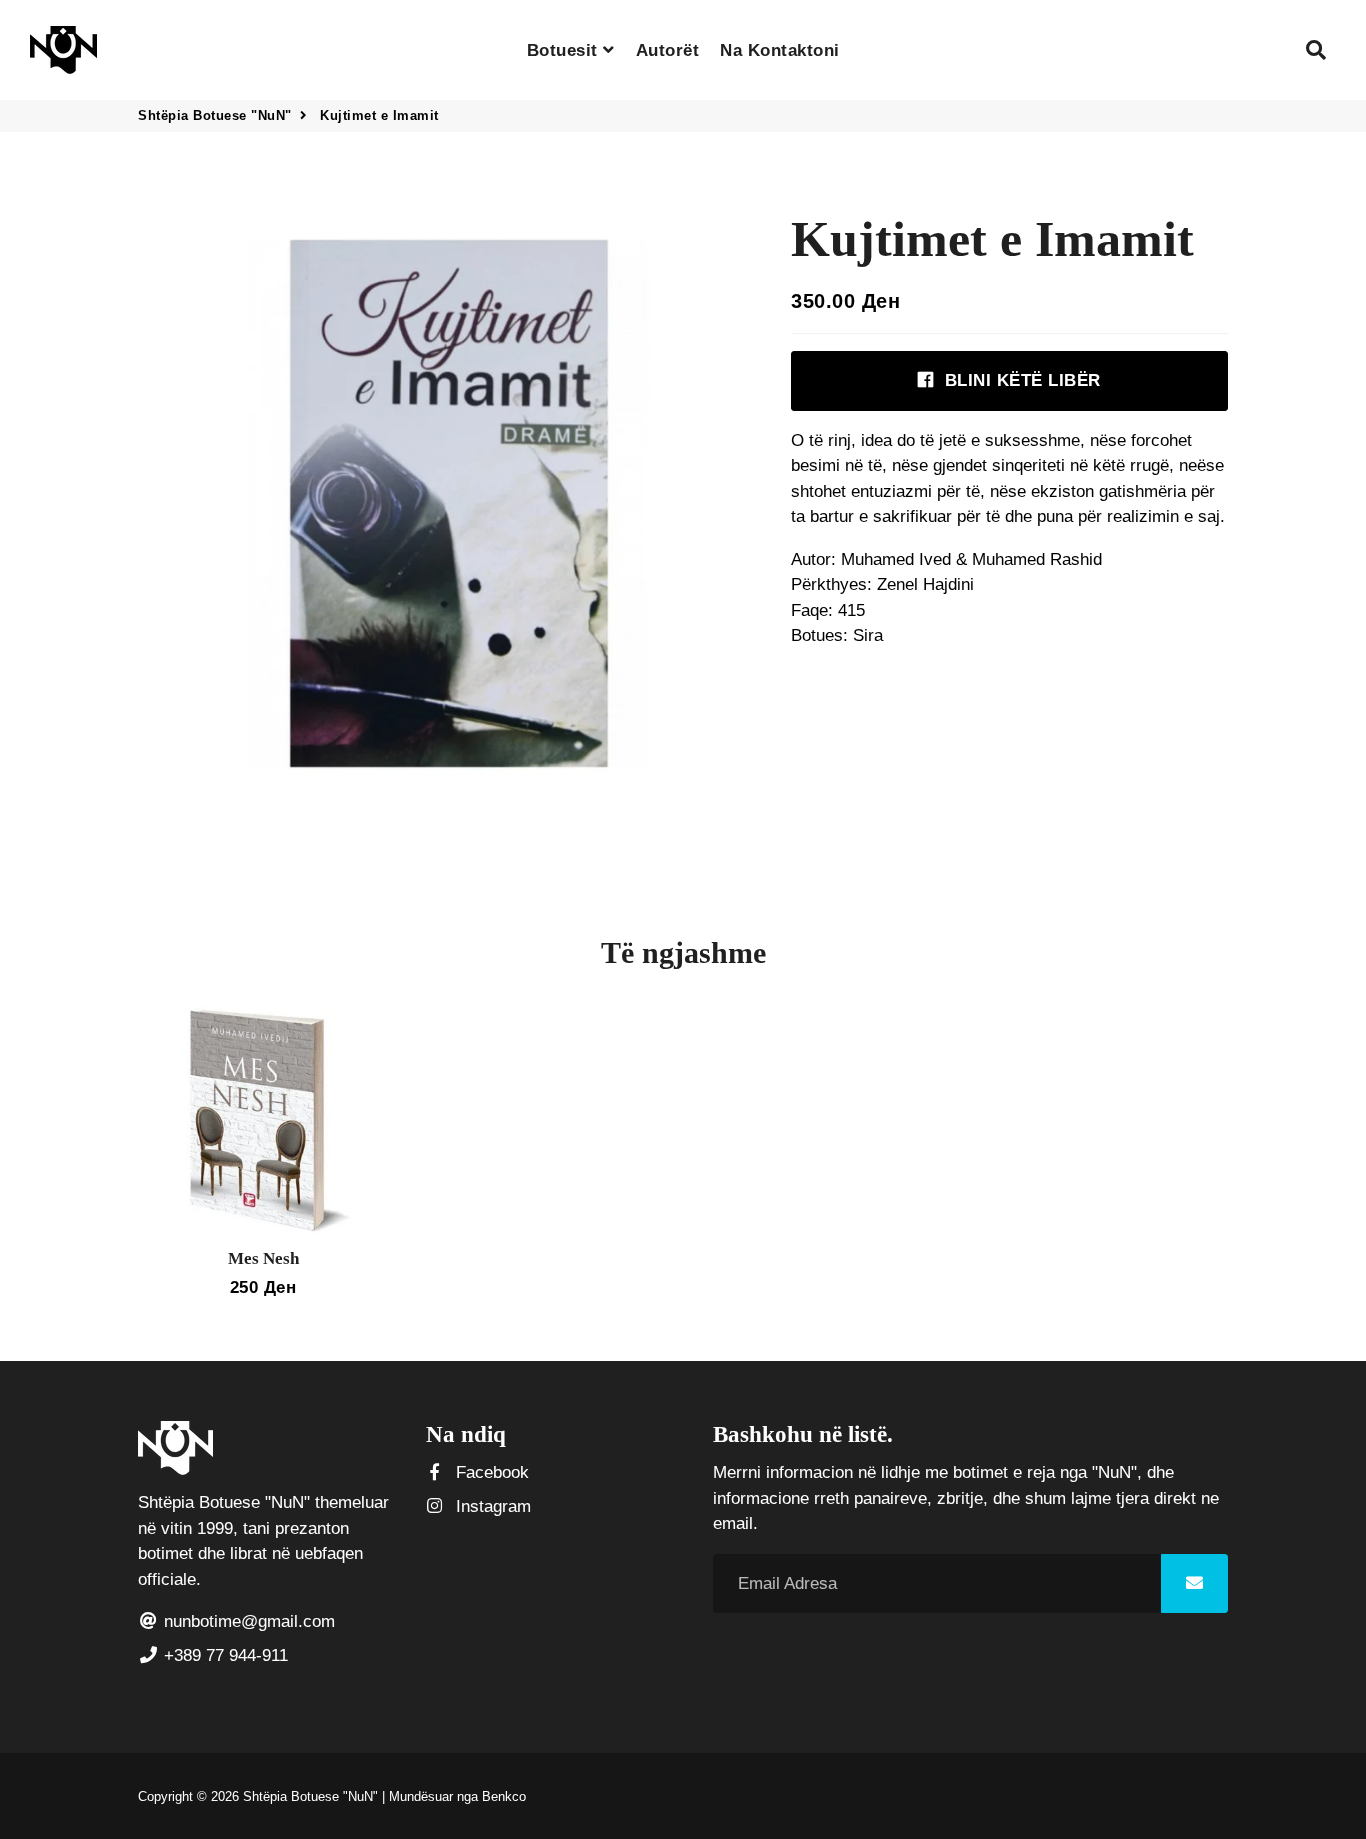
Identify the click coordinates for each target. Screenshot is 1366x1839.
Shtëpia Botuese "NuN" (215, 115)
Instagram (491, 1506)
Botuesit (565, 50)
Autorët (668, 50)
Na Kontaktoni (780, 50)
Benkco (504, 1796)
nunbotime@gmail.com (247, 1621)
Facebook (490, 1472)
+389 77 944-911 (223, 1655)
